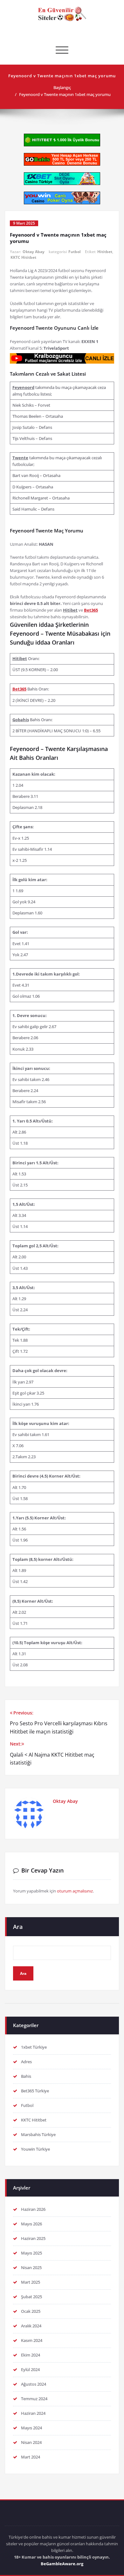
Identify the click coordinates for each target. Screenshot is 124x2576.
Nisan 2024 (31, 2442)
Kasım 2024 (32, 2340)
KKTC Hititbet (23, 257)
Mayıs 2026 (31, 2224)
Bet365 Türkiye (35, 2091)
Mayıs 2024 (31, 2428)
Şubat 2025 (31, 2297)
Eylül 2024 (30, 2369)
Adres (26, 2062)
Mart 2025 (31, 2282)
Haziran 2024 (33, 2413)
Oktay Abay (34, 252)
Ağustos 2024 (34, 2384)
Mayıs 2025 (31, 2253)
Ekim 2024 (31, 2355)
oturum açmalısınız (75, 1891)
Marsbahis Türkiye (38, 2134)
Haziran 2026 (33, 2209)
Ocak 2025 (31, 2311)
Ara (18, 1927)
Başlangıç (62, 87)
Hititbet (105, 252)
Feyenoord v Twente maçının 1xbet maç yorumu (65, 94)
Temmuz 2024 (34, 2399)
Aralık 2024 (31, 2326)
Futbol (75, 252)
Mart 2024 (31, 2457)
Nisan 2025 (31, 2268)
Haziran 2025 (33, 2238)
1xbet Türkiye (34, 2047)
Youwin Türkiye (35, 2149)
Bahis (26, 2076)
